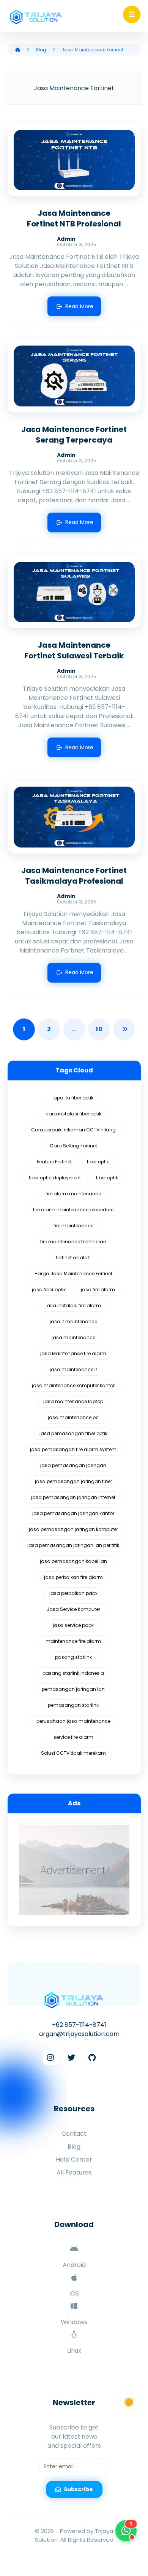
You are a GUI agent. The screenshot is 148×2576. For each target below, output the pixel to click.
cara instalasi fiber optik (73, 1114)
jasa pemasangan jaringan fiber (73, 1481)
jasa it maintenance (73, 1321)
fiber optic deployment (55, 1178)
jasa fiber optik (49, 1290)
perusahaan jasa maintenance (73, 1721)
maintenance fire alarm (73, 1641)
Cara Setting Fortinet (73, 1146)
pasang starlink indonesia (73, 1673)
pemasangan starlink (73, 1705)
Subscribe (78, 2489)
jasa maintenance (73, 1337)
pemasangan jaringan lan (73, 1689)
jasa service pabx (73, 1625)
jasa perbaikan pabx (73, 1593)
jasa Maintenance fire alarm (73, 1353)
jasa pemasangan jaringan (73, 1465)
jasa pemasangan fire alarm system (73, 1449)
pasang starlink (73, 1657)
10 (99, 1029)
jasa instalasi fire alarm (73, 1306)
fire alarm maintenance (73, 1194)
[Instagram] (50, 2058)
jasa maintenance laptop (73, 1401)
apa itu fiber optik (73, 1098)
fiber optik (107, 1178)
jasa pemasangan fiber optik (73, 1433)
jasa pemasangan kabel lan (73, 1561)
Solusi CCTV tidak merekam (73, 1753)
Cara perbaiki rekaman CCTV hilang (73, 1130)
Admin (66, 239)
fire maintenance (73, 1226)
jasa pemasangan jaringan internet (73, 1497)
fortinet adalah (73, 1258)
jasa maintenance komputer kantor (73, 1385)
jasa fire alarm (98, 1290)
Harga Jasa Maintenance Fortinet (73, 1274)
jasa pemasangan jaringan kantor (73, 1513)
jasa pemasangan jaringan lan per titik (73, 1545)
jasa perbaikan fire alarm (73, 1577)
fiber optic (98, 1162)
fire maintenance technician (73, 1242)
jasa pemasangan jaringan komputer (73, 1529)
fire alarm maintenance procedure (73, 1210)
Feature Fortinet (54, 1162)
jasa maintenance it (73, 1369)
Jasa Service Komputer (73, 1609)
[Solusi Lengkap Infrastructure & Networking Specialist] (36, 17)
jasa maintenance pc (73, 1417)
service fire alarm (73, 1737)
